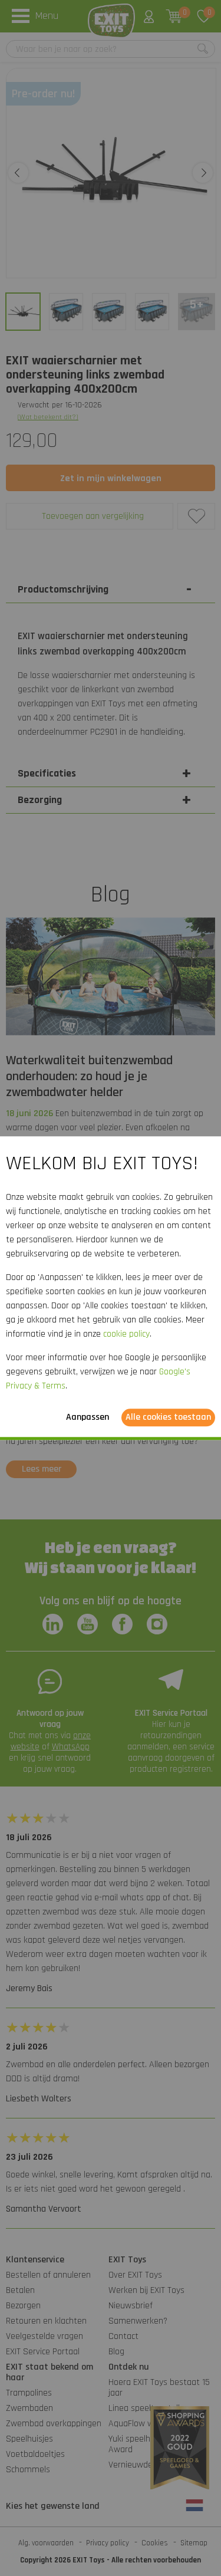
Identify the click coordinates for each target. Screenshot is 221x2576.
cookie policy (126, 1334)
